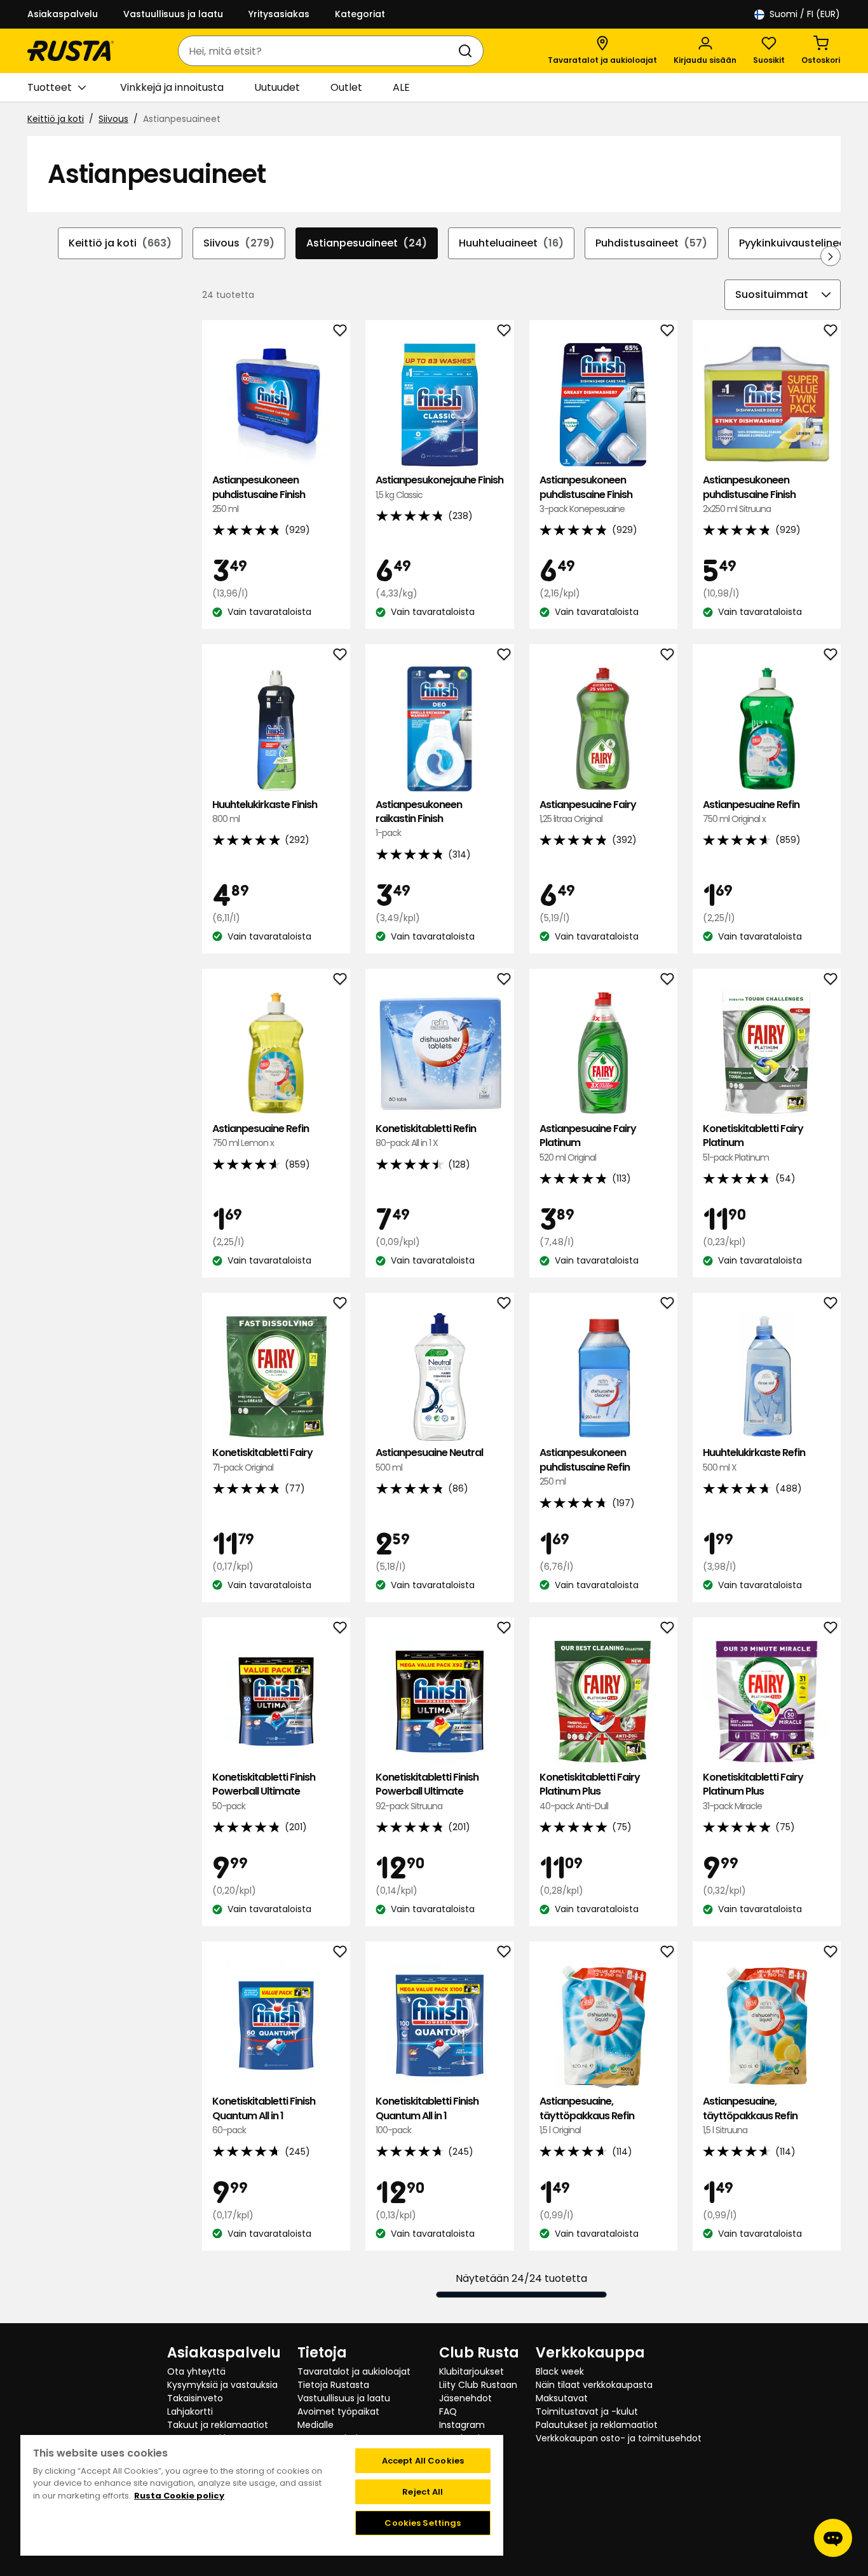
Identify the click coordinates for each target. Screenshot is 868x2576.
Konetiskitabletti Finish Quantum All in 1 (264, 2115)
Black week (560, 2371)
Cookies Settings (423, 2523)
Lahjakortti (190, 2411)
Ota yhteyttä (196, 2371)
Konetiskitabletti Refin (426, 1136)
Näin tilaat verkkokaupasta (594, 2385)
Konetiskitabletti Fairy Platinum (753, 1143)
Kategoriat (360, 14)
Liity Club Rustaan (478, 2385)
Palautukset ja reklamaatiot (597, 2425)
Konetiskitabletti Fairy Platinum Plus (590, 1791)
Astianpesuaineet (367, 243)
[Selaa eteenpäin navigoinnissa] (831, 256)
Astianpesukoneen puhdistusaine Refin (585, 1467)
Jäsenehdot (465, 2398)
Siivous (113, 119)
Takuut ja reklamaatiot (218, 2425)
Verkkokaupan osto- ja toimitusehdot (619, 2438)
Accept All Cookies (423, 2461)
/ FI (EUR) (805, 14)
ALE (401, 87)
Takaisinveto (195, 2398)
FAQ (448, 2411)
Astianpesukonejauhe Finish (439, 487)
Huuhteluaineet (511, 243)
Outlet (346, 87)
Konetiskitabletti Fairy (262, 1460)
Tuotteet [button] (50, 87)
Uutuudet (277, 87)
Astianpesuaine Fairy (588, 812)
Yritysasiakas (279, 14)
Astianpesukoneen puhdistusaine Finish (259, 494)
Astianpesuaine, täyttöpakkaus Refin (587, 2115)
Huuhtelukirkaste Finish (265, 812)
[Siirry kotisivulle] (71, 51)
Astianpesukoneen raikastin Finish (419, 819)
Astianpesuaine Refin (751, 812)
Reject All (423, 2492)
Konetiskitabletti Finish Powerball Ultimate (264, 1791)
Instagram (462, 2425)
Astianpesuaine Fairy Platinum (588, 1143)
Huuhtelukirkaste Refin (754, 1460)
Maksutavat (562, 2398)
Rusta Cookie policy (179, 2496)
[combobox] (318, 51)
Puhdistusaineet (651, 243)
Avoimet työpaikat (338, 2411)
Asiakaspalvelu (63, 14)
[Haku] (468, 51)
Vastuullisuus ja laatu (173, 14)
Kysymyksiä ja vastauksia (222, 2385)
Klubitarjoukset (471, 2371)
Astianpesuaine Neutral (429, 1460)
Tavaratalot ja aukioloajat (354, 2371)
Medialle (315, 2425)
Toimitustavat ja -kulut (587, 2411)
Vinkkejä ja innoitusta (172, 87)
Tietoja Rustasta (333, 2385)
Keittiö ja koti (56, 119)
